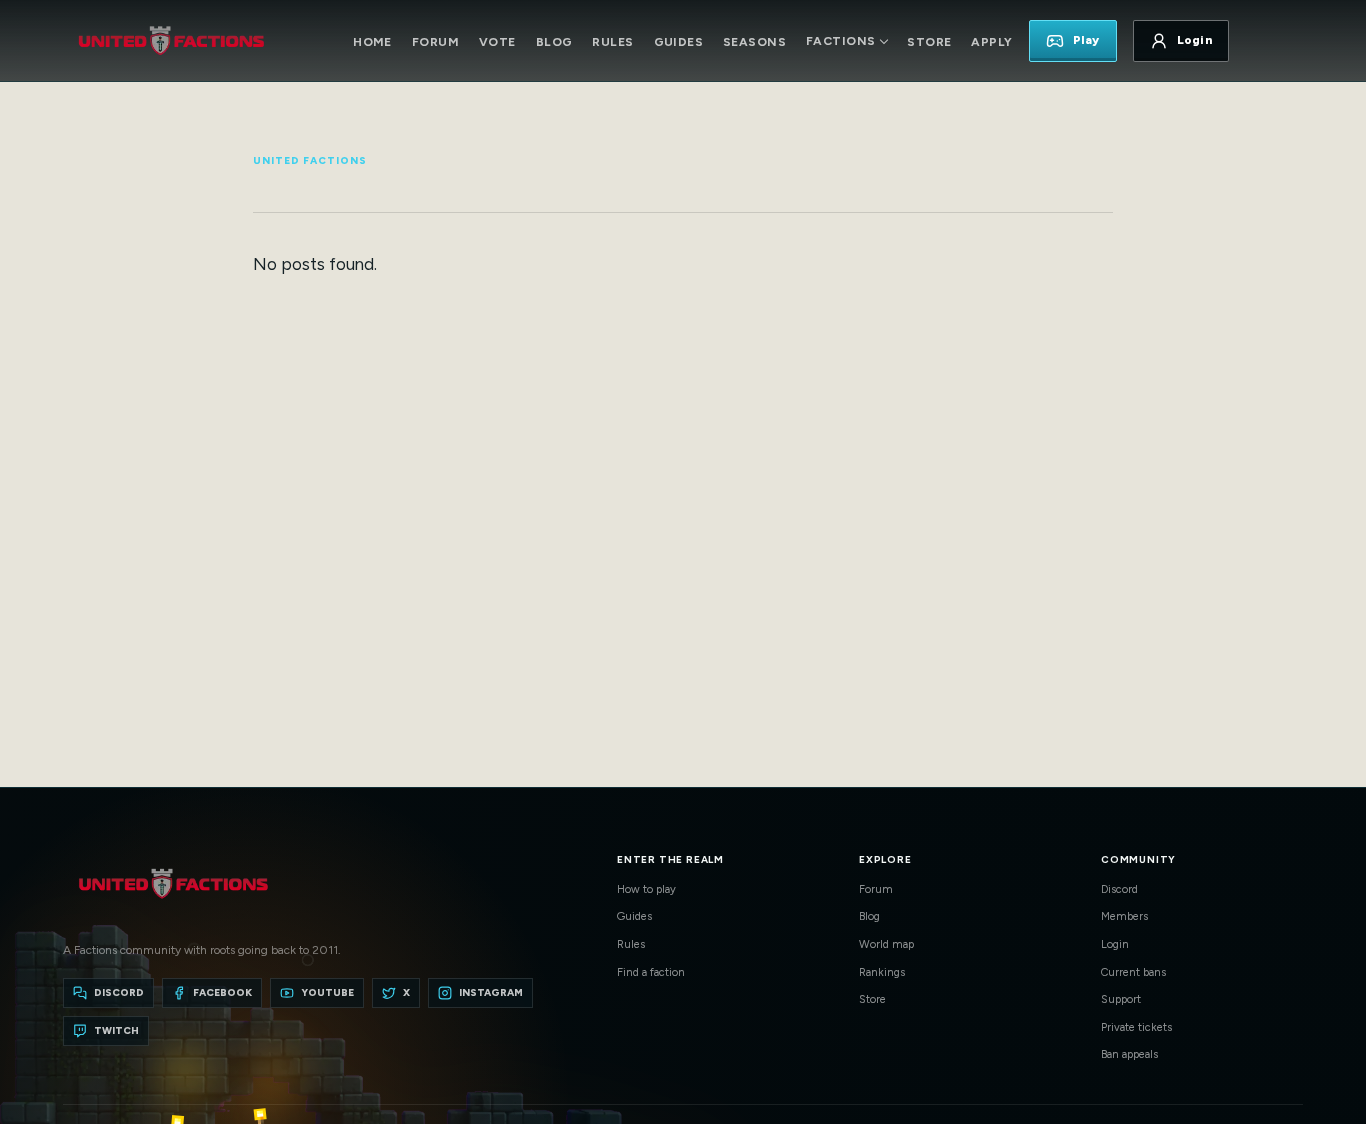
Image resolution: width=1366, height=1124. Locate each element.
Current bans (1133, 972)
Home (372, 42)
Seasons (754, 42)
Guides (679, 42)
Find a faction (651, 972)
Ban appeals (1129, 1054)
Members (1124, 916)
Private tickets (1136, 1027)
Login (1115, 944)
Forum (435, 42)
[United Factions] (171, 41)
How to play (646, 889)
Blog (554, 42)
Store (929, 42)
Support (1121, 999)
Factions (840, 41)
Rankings (882, 972)
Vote (497, 42)
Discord (1119, 889)
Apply (991, 42)
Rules (612, 42)
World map (886, 944)
